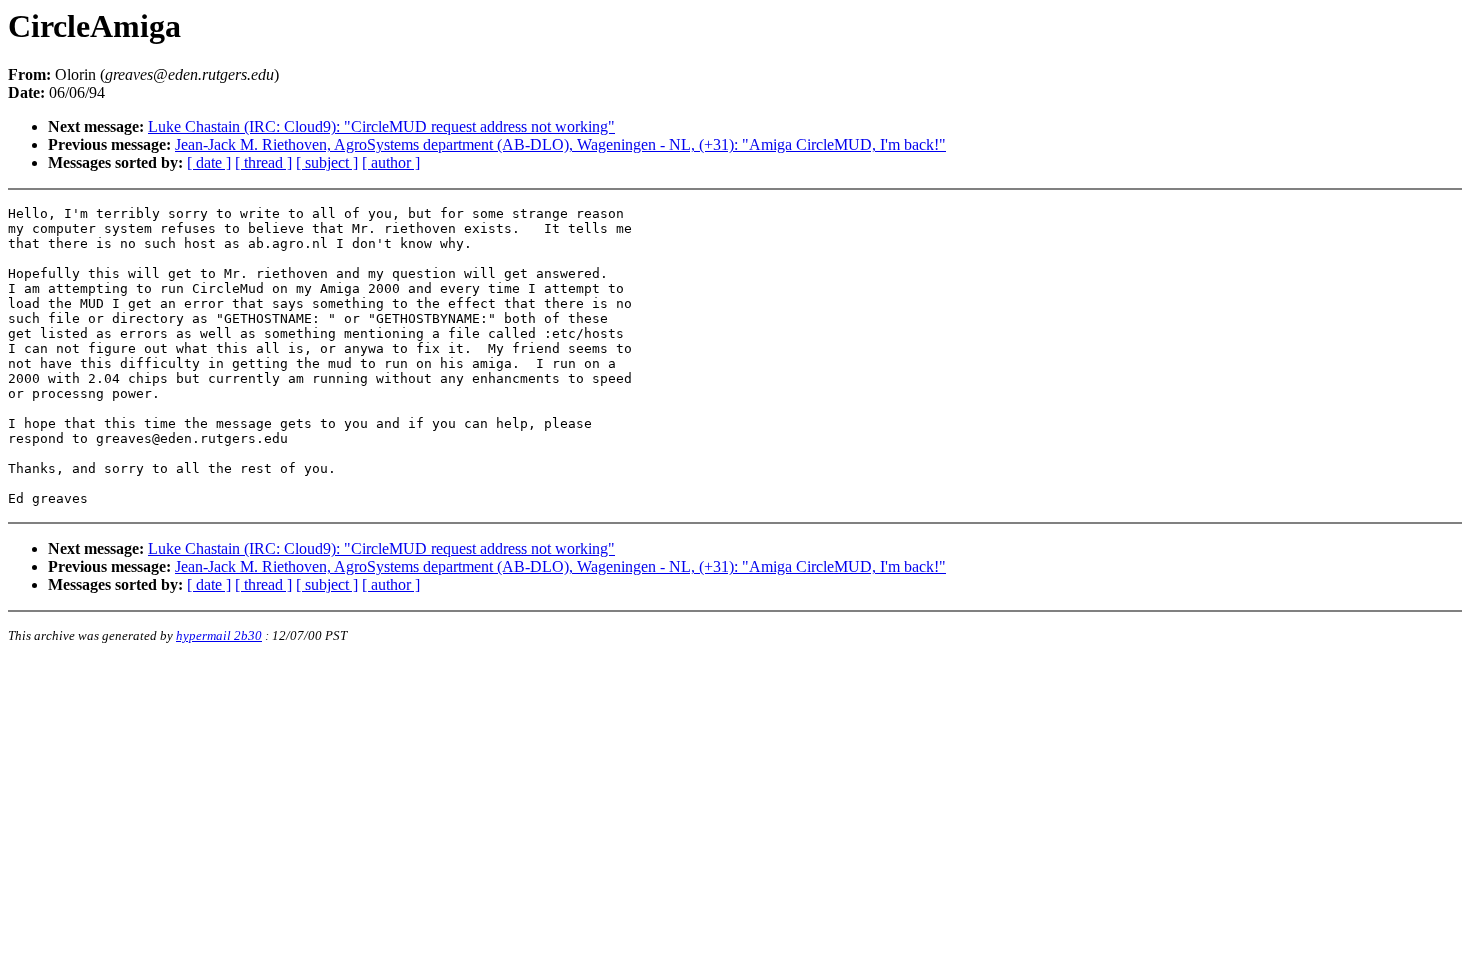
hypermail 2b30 (219, 635)
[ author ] (391, 162)
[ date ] (209, 162)
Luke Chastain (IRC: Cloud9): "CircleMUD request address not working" (381, 126)
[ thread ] (263, 162)
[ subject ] (327, 162)
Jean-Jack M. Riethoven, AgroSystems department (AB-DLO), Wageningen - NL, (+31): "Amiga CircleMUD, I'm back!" (560, 144)
